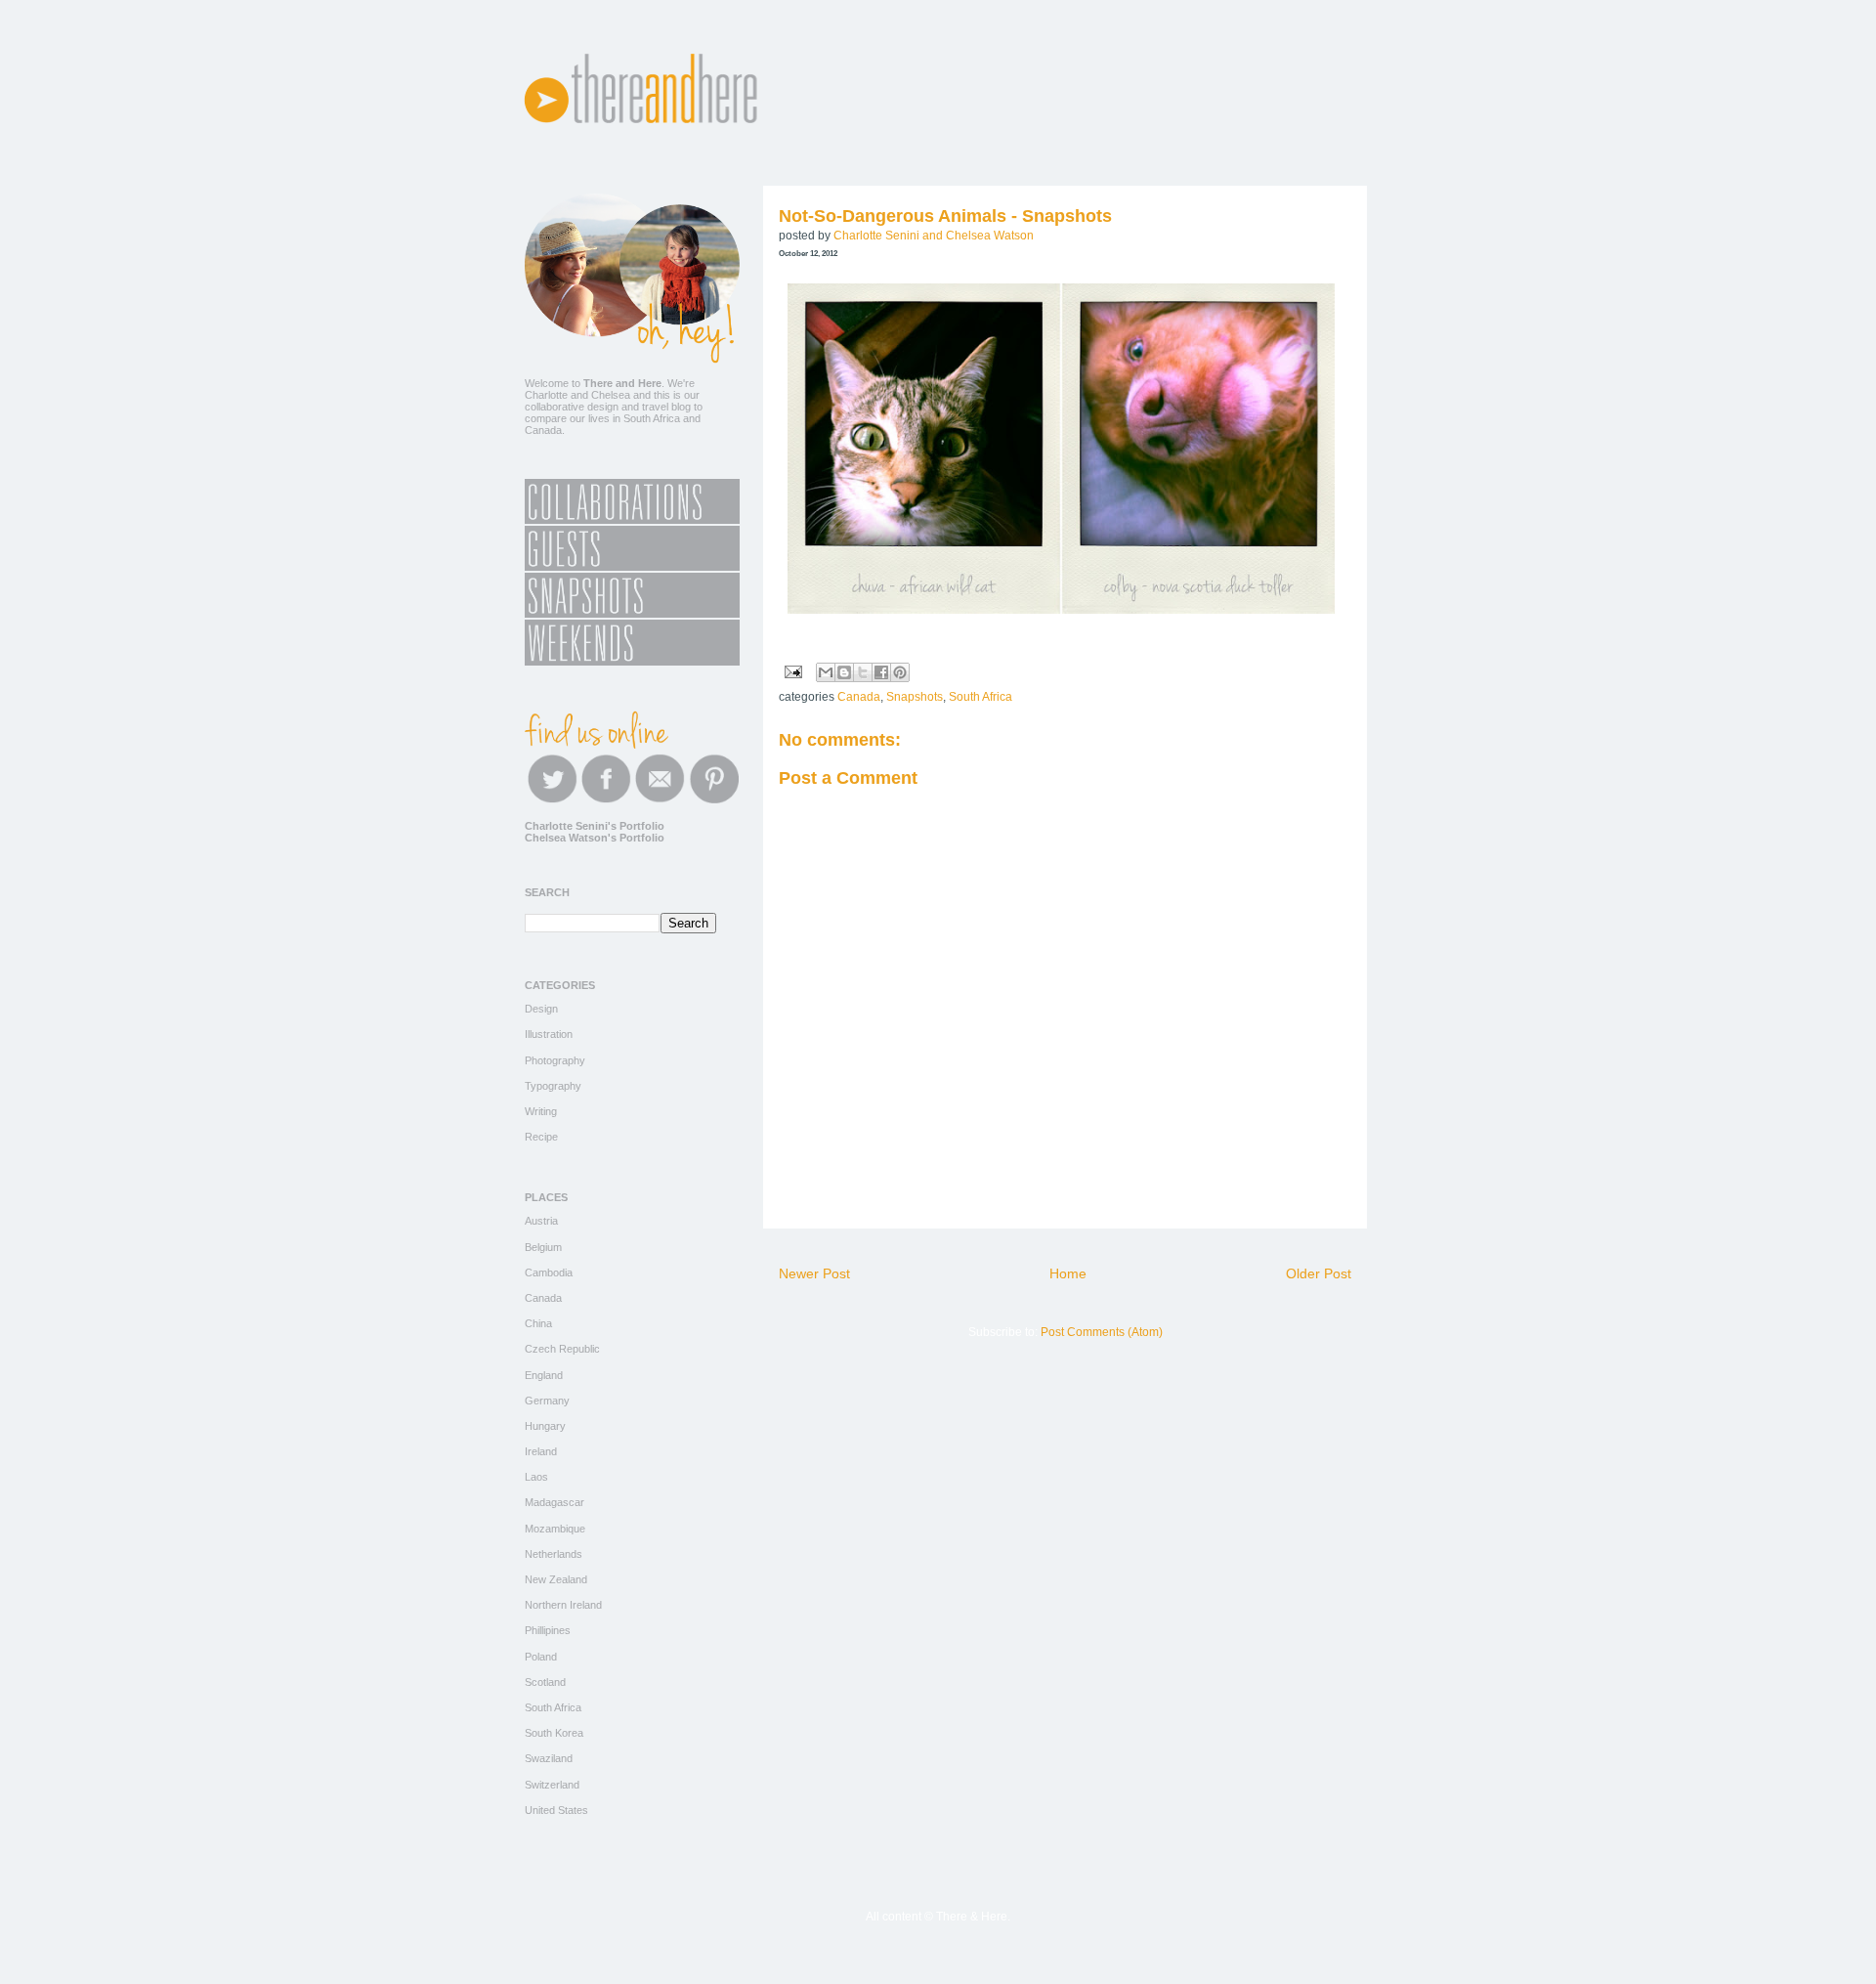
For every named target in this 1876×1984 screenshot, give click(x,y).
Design (541, 1009)
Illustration (549, 1034)
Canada (859, 697)
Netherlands (554, 1554)
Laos (536, 1477)
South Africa (981, 697)
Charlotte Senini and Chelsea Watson (934, 236)
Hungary (545, 1426)
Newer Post (814, 1273)
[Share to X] (863, 672)
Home (1068, 1273)
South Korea (554, 1733)
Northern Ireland (563, 1605)
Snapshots (915, 697)
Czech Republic (562, 1349)
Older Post (1319, 1273)
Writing (541, 1111)
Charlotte (546, 395)
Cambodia (549, 1272)
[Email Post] (792, 671)
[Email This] (826, 672)
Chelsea (611, 395)
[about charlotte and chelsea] (632, 360)
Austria (541, 1221)
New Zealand (556, 1579)
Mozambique (555, 1529)
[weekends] (632, 662)
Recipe (541, 1137)
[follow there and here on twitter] (553, 799)
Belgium (543, 1247)
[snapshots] (632, 614)
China (538, 1323)
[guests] (632, 567)
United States (556, 1810)
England (544, 1375)
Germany (547, 1401)
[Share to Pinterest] (900, 672)
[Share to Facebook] (881, 672)
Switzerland (552, 1785)
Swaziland (549, 1758)
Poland (541, 1657)
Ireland (541, 1451)
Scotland (545, 1682)
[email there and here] (660, 799)
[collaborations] (632, 520)
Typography (553, 1086)
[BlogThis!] (844, 672)
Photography (555, 1060)
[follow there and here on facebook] (606, 799)
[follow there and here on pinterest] (714, 799)
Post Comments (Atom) (1102, 1332)
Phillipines (548, 1630)
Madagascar (554, 1502)
